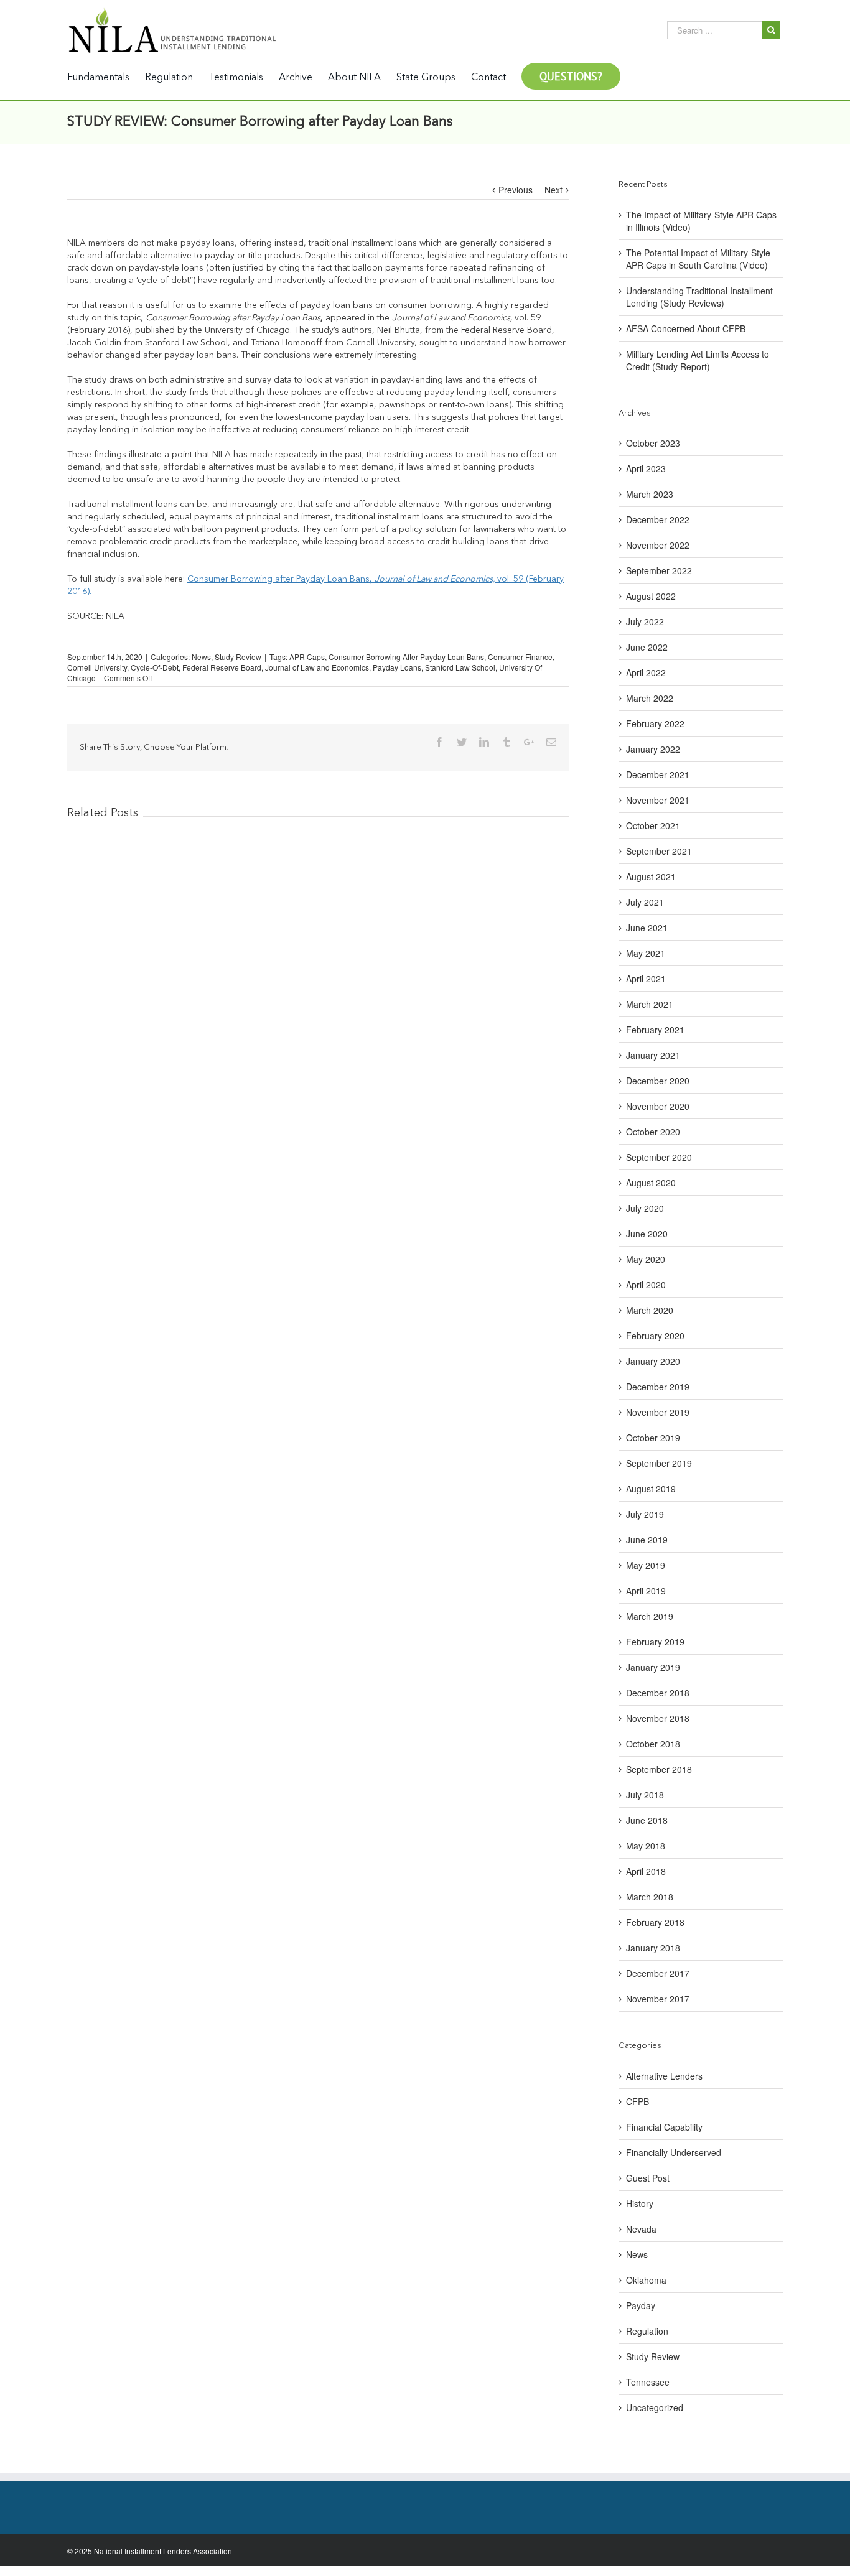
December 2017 (658, 1973)
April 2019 (646, 1591)
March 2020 (650, 1310)
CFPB (637, 2101)
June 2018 (647, 1820)
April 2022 (646, 672)
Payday (641, 2305)
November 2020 (658, 1106)
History (640, 2203)
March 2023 (650, 494)
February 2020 (655, 1336)
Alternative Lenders (664, 2076)
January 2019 (653, 1667)
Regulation (647, 2331)
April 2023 (646, 468)
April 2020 (646, 1285)
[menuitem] (106, 77)
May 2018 (646, 1846)
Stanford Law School (460, 667)
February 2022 (655, 723)
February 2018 (655, 1922)
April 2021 (646, 979)
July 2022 (645, 621)
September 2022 (659, 570)
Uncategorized (655, 2407)
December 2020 (658, 1081)
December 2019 (658, 1387)
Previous (516, 190)
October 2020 (653, 1132)
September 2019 (659, 1463)
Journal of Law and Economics (317, 667)
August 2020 (651, 1183)
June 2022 (647, 647)
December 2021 (658, 774)
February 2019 (655, 1642)
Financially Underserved (674, 2152)
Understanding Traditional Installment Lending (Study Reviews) (699, 297)
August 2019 (651, 1489)
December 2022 (658, 519)
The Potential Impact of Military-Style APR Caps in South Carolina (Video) (698, 259)
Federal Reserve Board (222, 667)
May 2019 (646, 1565)
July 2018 (645, 1795)
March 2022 (650, 698)
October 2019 (653, 1438)
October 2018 (653, 1744)
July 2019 (645, 1514)
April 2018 (646, 1871)
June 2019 (647, 1540)
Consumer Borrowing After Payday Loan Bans (406, 657)
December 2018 (658, 1693)
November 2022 (658, 545)
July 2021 (645, 902)
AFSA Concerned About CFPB (686, 328)
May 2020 (646, 1259)
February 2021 (655, 1030)
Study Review (238, 657)
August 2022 (651, 596)
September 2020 (659, 1157)
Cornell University (97, 667)
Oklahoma (646, 2280)
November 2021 (658, 800)
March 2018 (650, 1897)
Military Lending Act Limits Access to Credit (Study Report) (698, 360)
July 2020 (645, 1208)
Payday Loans (397, 667)
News (201, 657)
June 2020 (647, 1234)
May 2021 (646, 953)
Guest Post (648, 2178)
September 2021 (659, 851)
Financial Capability (664, 2127)
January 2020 (653, 1361)
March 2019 (650, 1616)
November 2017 (658, 1999)
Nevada (641, 2229)
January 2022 (653, 749)
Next (553, 190)
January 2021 (653, 1055)
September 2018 (659, 1769)
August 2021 (651, 876)
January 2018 (653, 1948)
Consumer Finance (520, 657)
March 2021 (650, 1004)
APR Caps (307, 657)
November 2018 (658, 1718)
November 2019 (658, 1412)
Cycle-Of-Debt (155, 667)
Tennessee (648, 2382)
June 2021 (647, 928)
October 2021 (653, 825)
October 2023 (653, 443)
